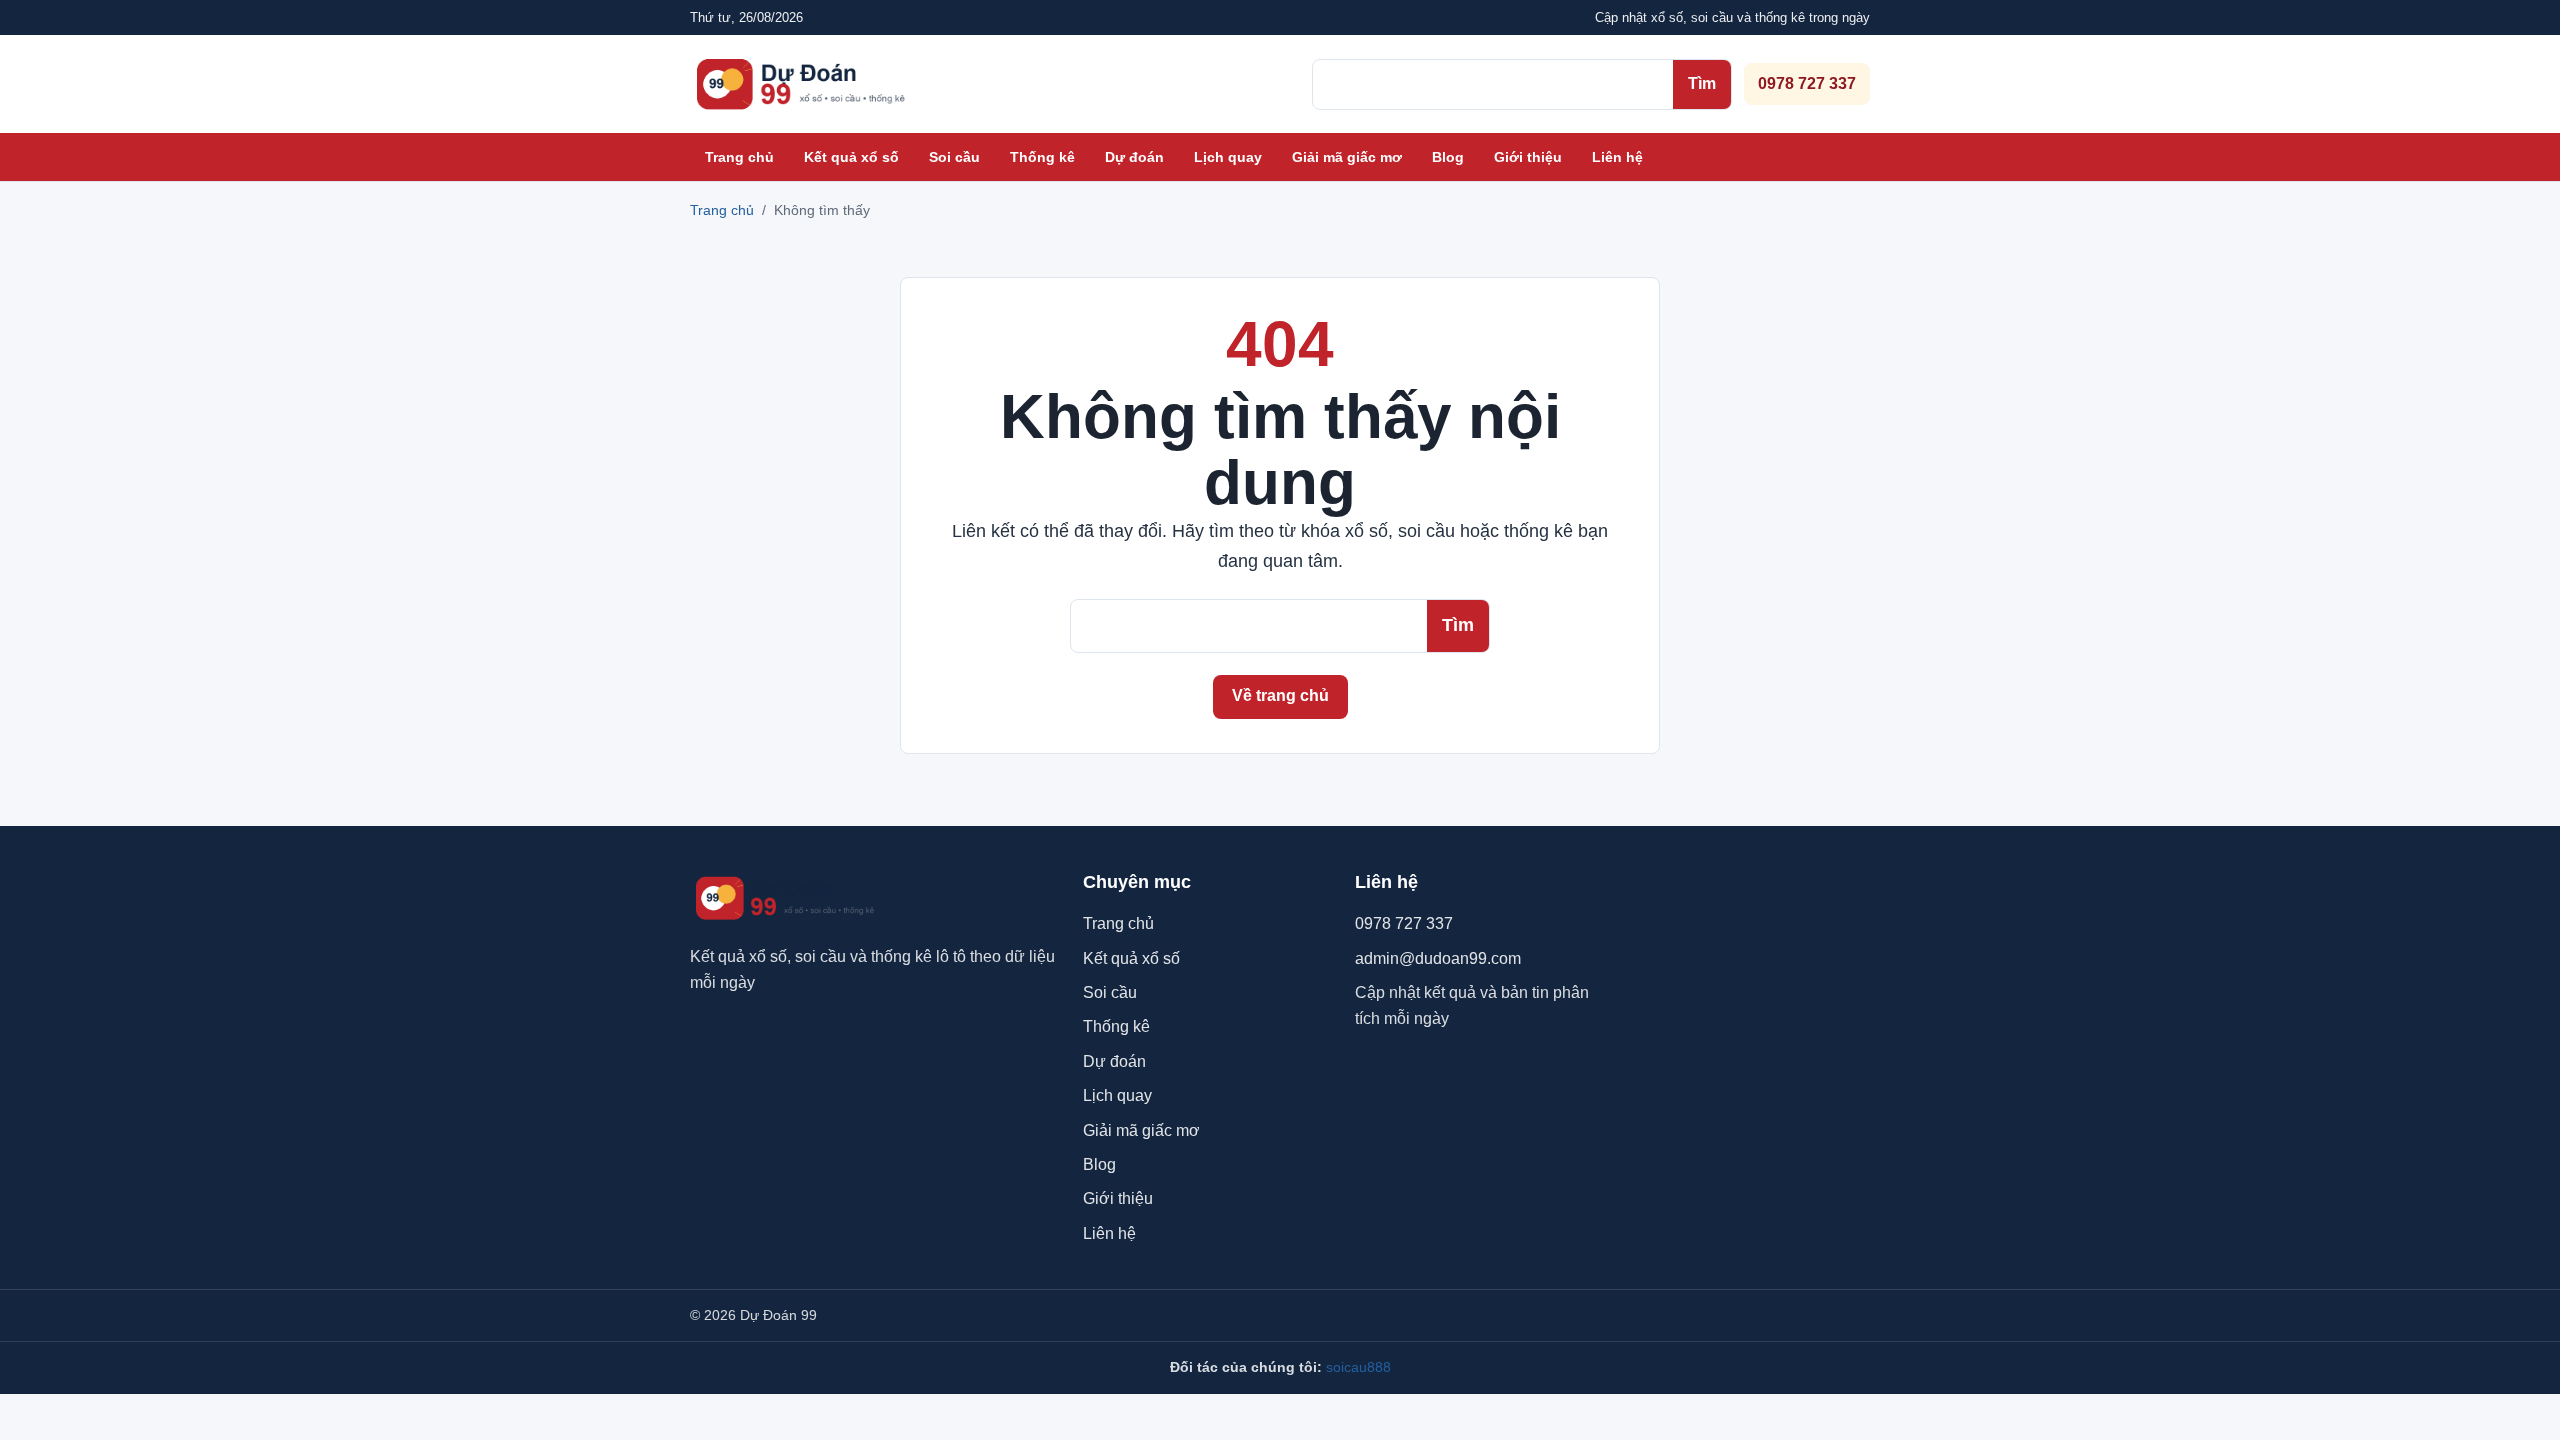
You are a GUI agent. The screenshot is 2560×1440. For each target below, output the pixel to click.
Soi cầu (954, 157)
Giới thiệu (1528, 157)
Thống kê (1042, 157)
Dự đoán (1134, 157)
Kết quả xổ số (851, 157)
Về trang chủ (1280, 695)
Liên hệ (1617, 157)
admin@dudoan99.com (1438, 958)
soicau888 (1358, 1367)
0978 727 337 (1807, 83)
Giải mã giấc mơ (1347, 157)
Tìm (1702, 83)
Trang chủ (739, 157)
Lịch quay (1228, 157)
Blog (1448, 157)
